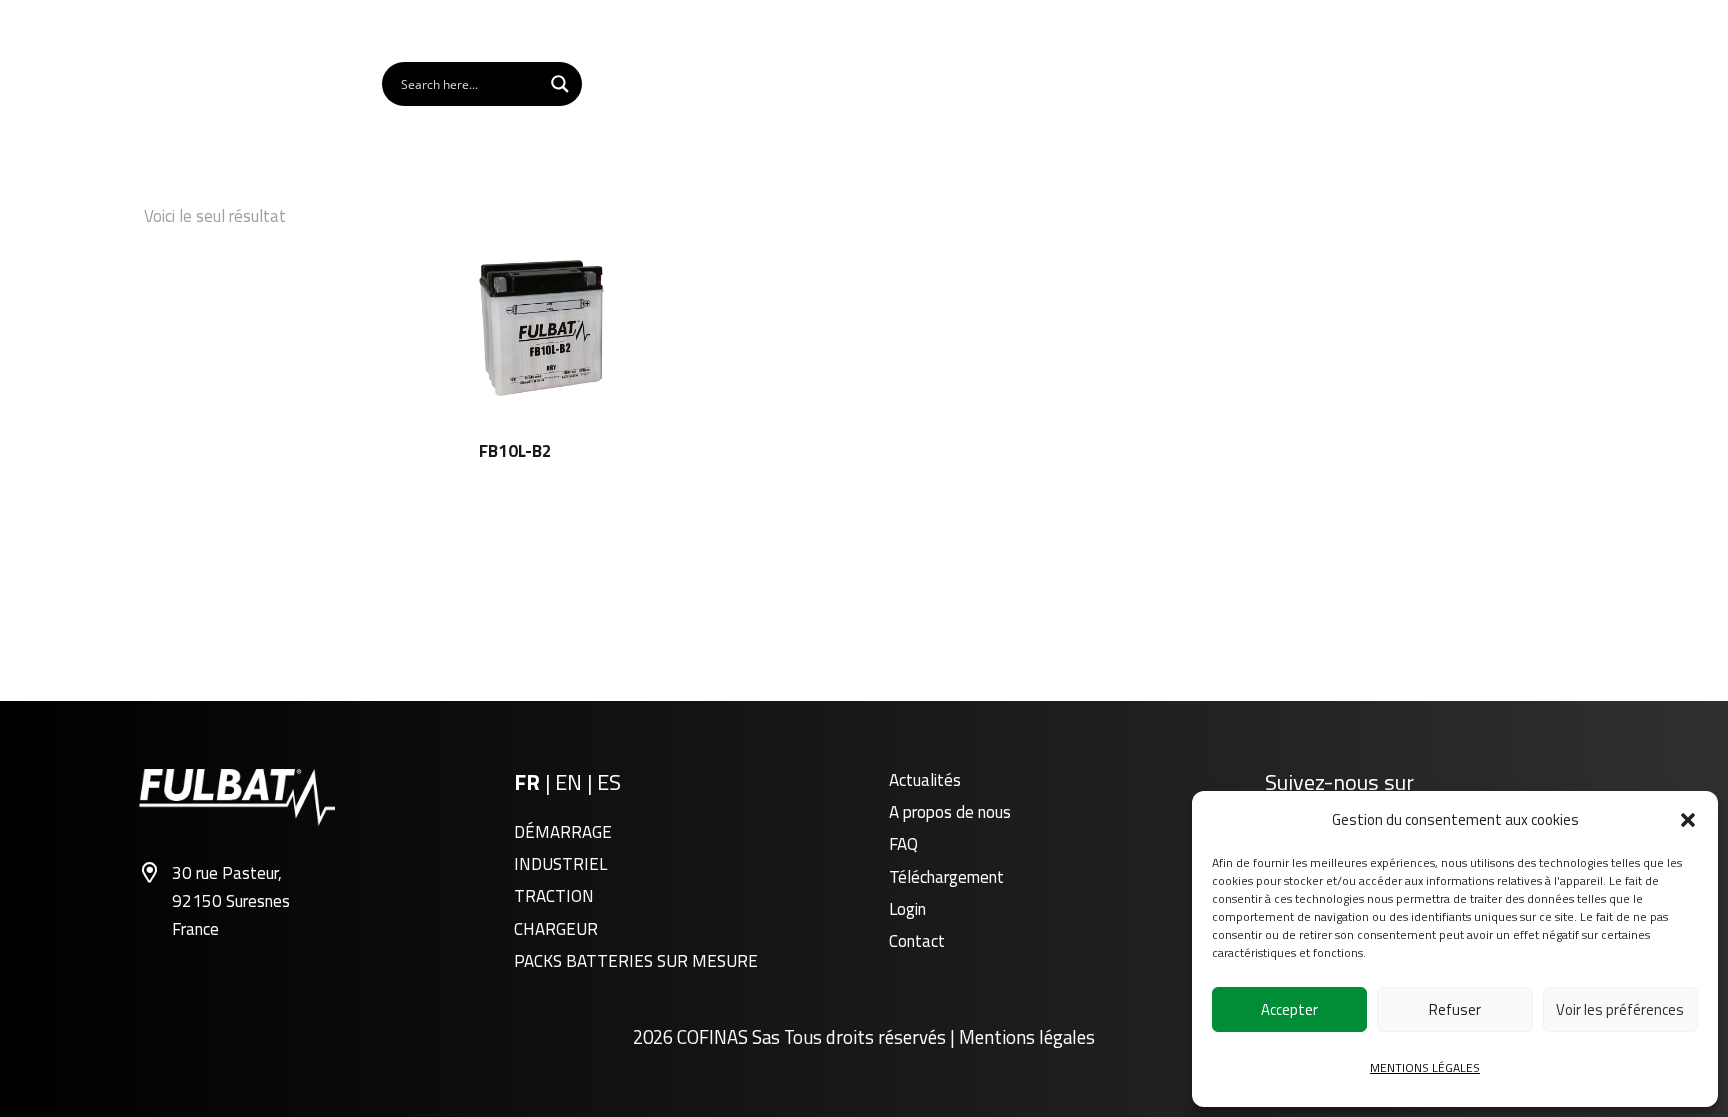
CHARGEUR (556, 929)
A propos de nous (950, 812)
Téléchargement (946, 877)
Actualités (925, 780)
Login (907, 909)
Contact (917, 941)
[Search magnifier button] (560, 84)
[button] (1688, 820)
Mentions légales (1027, 1037)
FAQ (903, 844)
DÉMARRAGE (563, 832)
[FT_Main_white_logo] (217, 84)
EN (571, 782)
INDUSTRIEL (560, 864)
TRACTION (554, 896)
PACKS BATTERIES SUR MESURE (636, 961)
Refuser (1455, 1009)
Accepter (1289, 1009)
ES (609, 782)
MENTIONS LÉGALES (1425, 1067)
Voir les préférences (1620, 1009)
